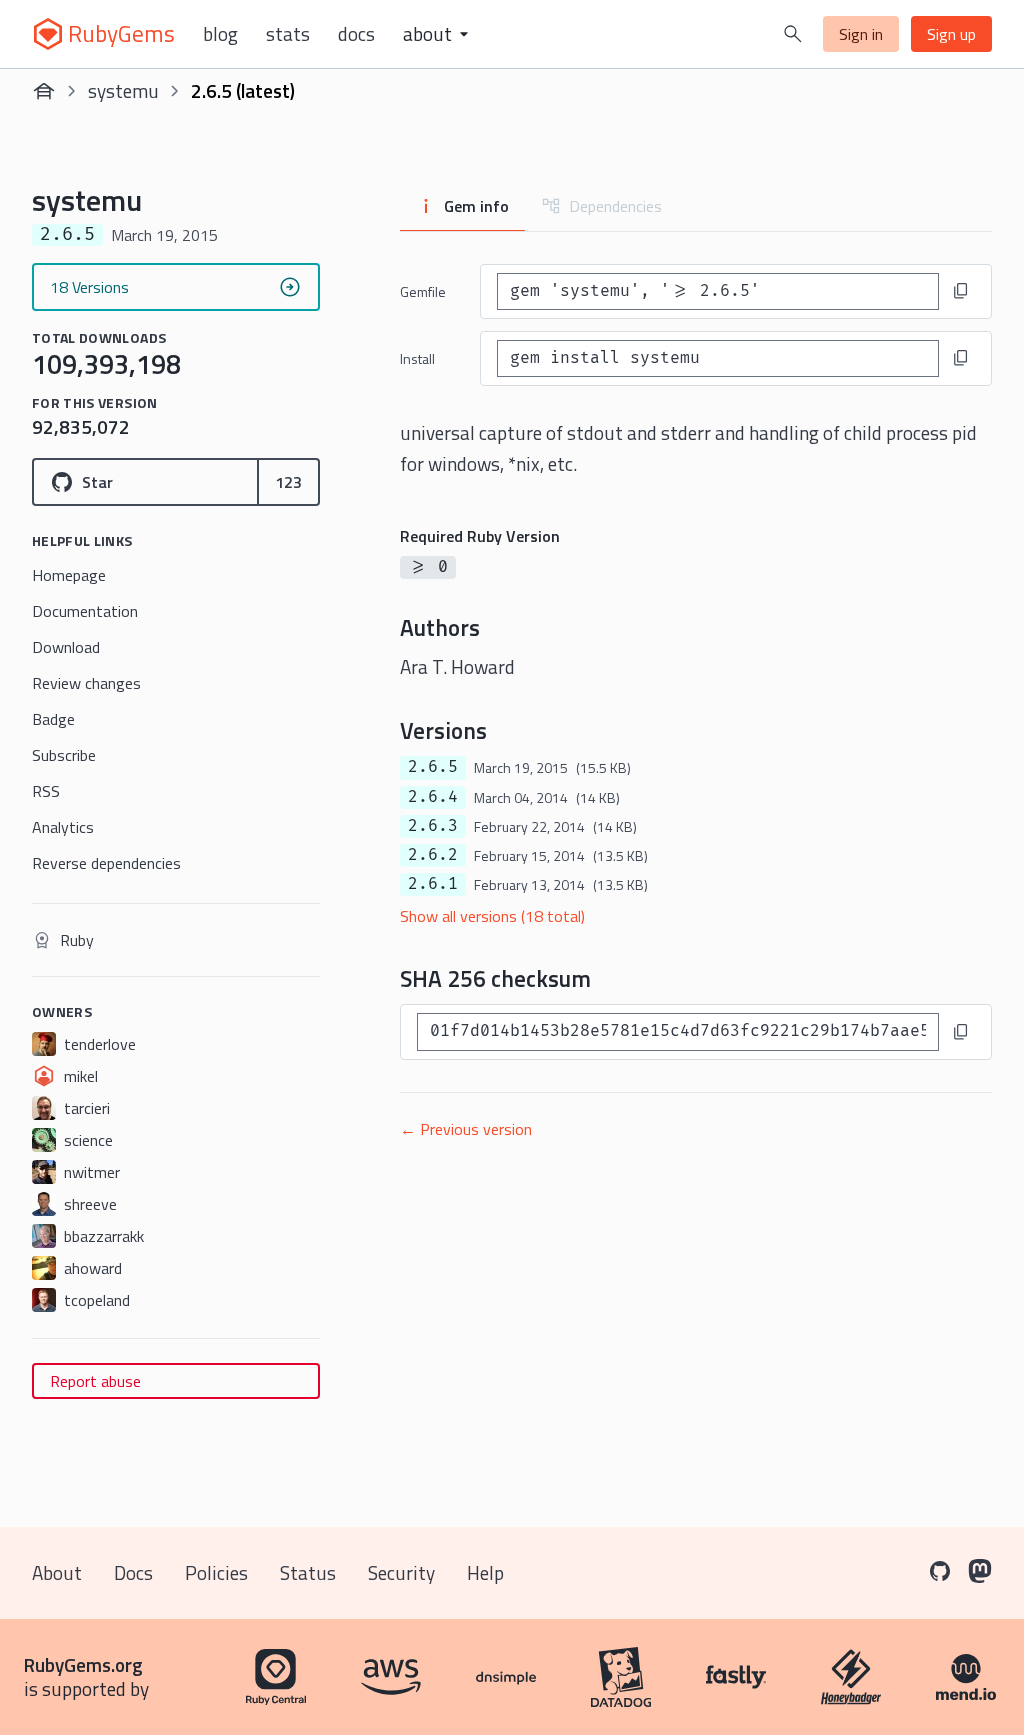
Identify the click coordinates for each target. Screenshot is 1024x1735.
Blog (220, 34)
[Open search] (793, 34)
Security (401, 1572)
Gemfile (423, 291)
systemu (123, 90)
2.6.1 (433, 884)
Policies (216, 1572)
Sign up (951, 34)
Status (308, 1572)
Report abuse (95, 1381)
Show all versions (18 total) (492, 916)
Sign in (861, 34)
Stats (288, 34)
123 (288, 482)
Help (485, 1572)
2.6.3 (433, 826)
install (417, 358)
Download (66, 647)
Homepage (69, 575)
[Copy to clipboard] (961, 291)
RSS (46, 791)
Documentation (85, 611)
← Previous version (466, 1129)
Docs (356, 34)
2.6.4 (433, 797)
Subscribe (64, 755)
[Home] (44, 91)
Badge (53, 719)
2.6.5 (433, 767)
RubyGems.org (83, 1664)
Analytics (63, 827)
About (57, 1572)
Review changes (86, 683)
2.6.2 (433, 855)
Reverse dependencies (106, 863)
